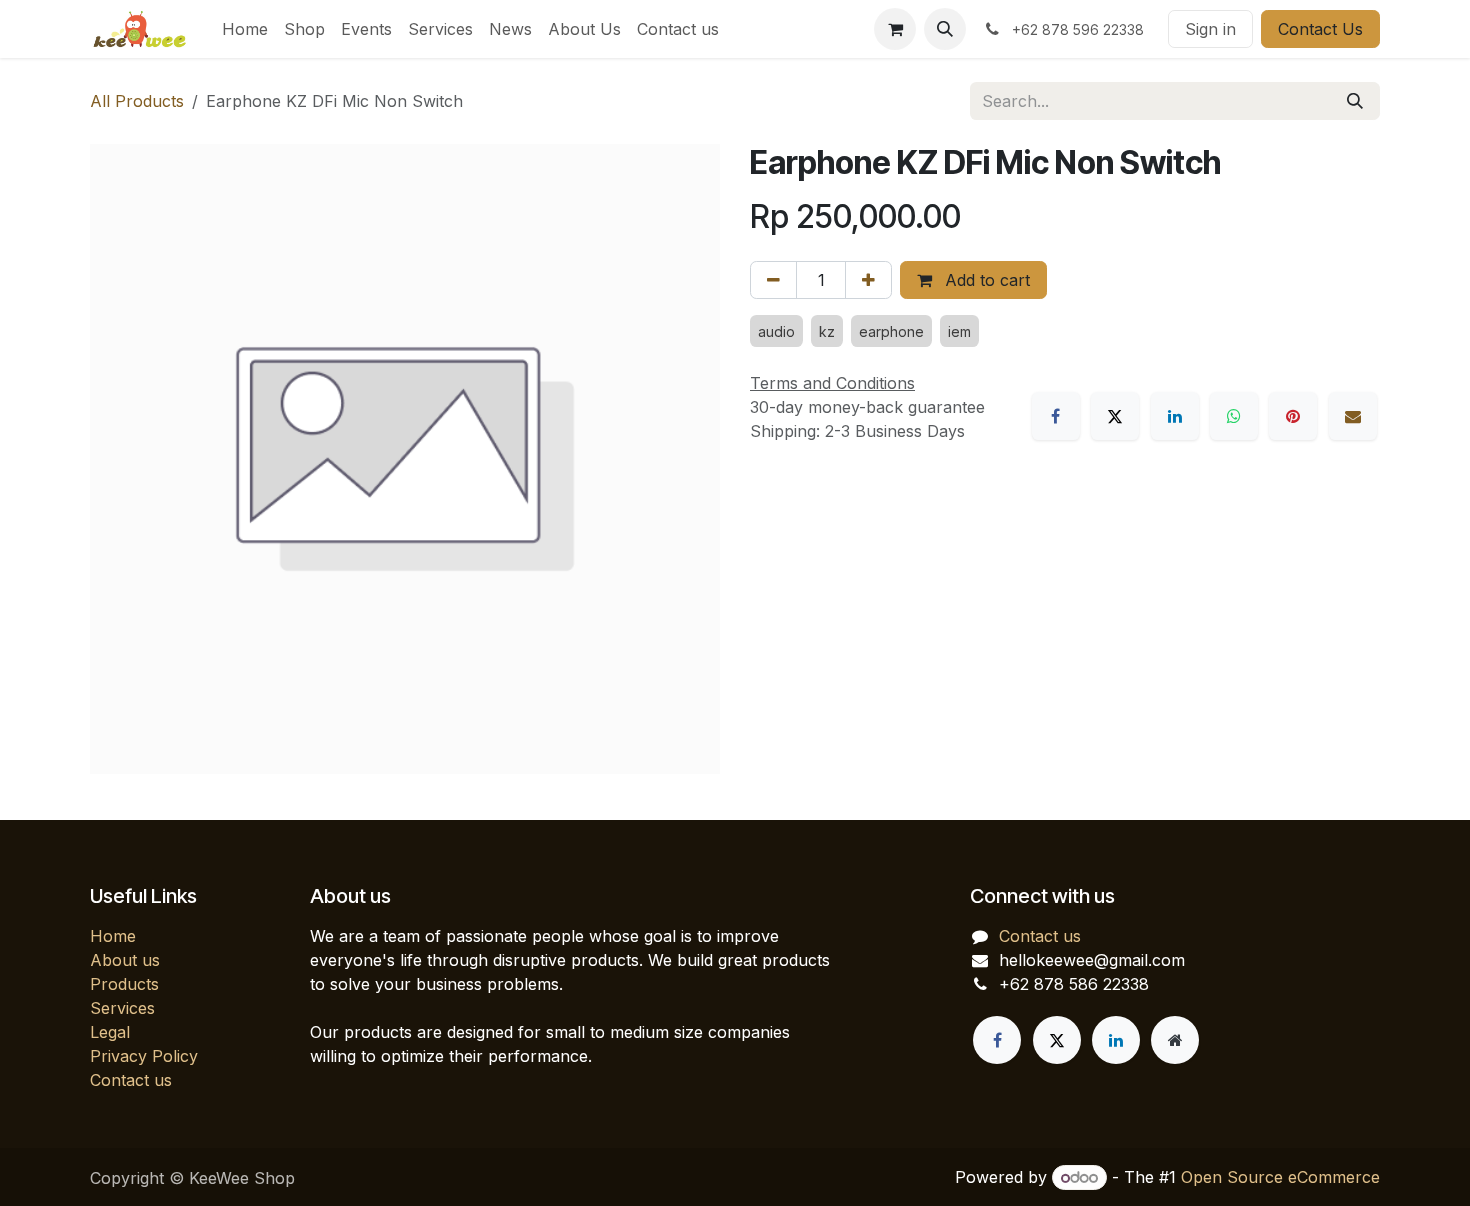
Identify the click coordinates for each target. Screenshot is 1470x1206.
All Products (137, 101)
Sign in (1210, 29)
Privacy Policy (144, 1056)
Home (113, 936)
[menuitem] (245, 29)
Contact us (131, 1080)
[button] (945, 29)
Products (124, 984)
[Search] (1355, 101)
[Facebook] (1056, 416)
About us (125, 960)
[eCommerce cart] (895, 29)
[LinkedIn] (1175, 416)
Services (122, 1008)
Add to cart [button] (985, 280)
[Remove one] (773, 280)
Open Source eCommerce (1280, 1177)
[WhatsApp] (1234, 416)
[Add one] (868, 280)
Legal (110, 1032)
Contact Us (1320, 29)
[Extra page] (1175, 1040)
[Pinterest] (1293, 416)
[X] (1115, 416)
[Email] (1353, 416)
